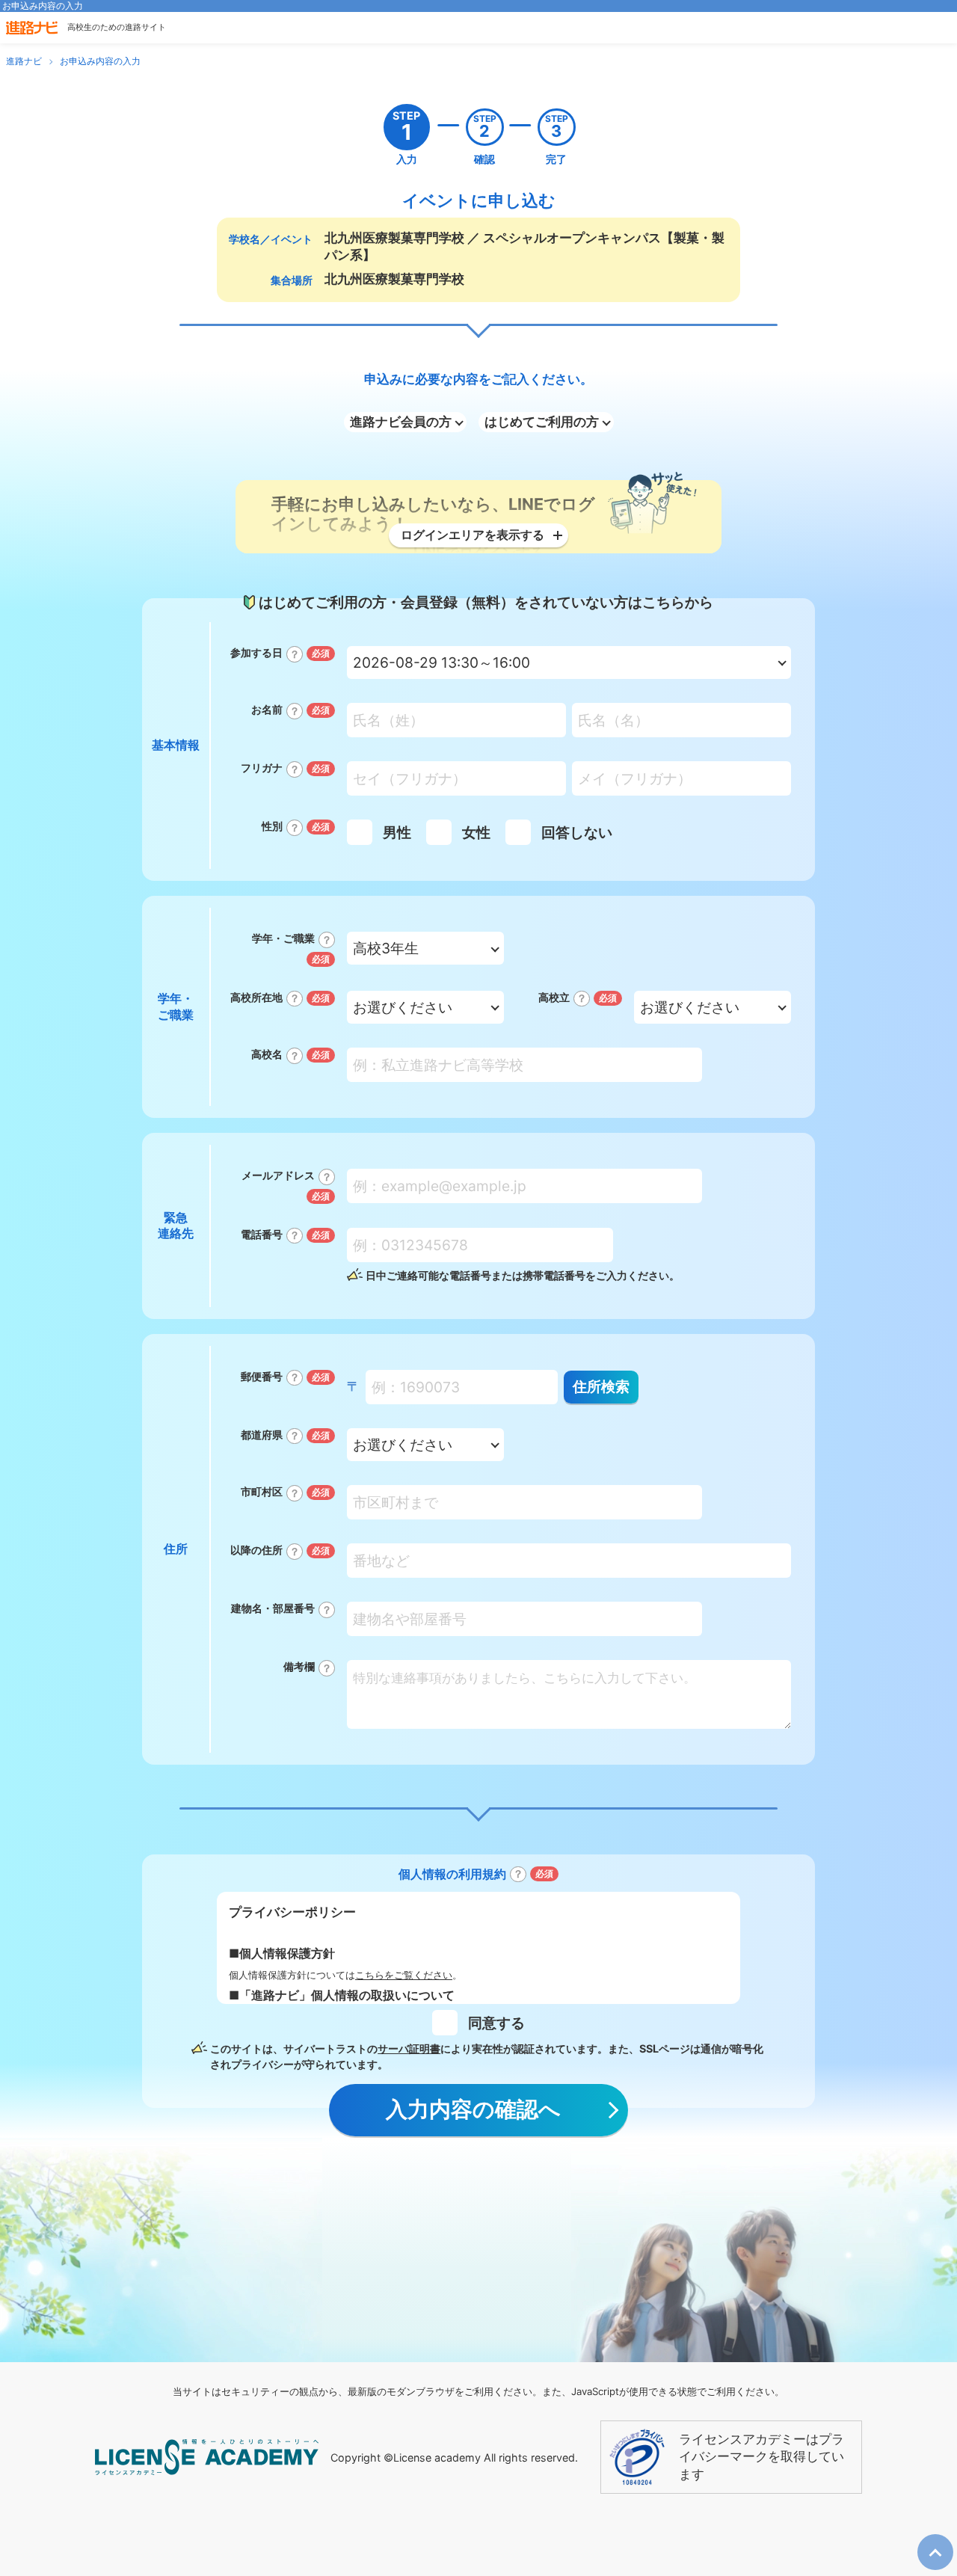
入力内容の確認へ (473, 2109)
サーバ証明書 (409, 2048)
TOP (930, 2541)
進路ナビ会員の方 (401, 422)
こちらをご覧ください (404, 1975)
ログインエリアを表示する (473, 535)
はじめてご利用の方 (542, 422)
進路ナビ (24, 61)
